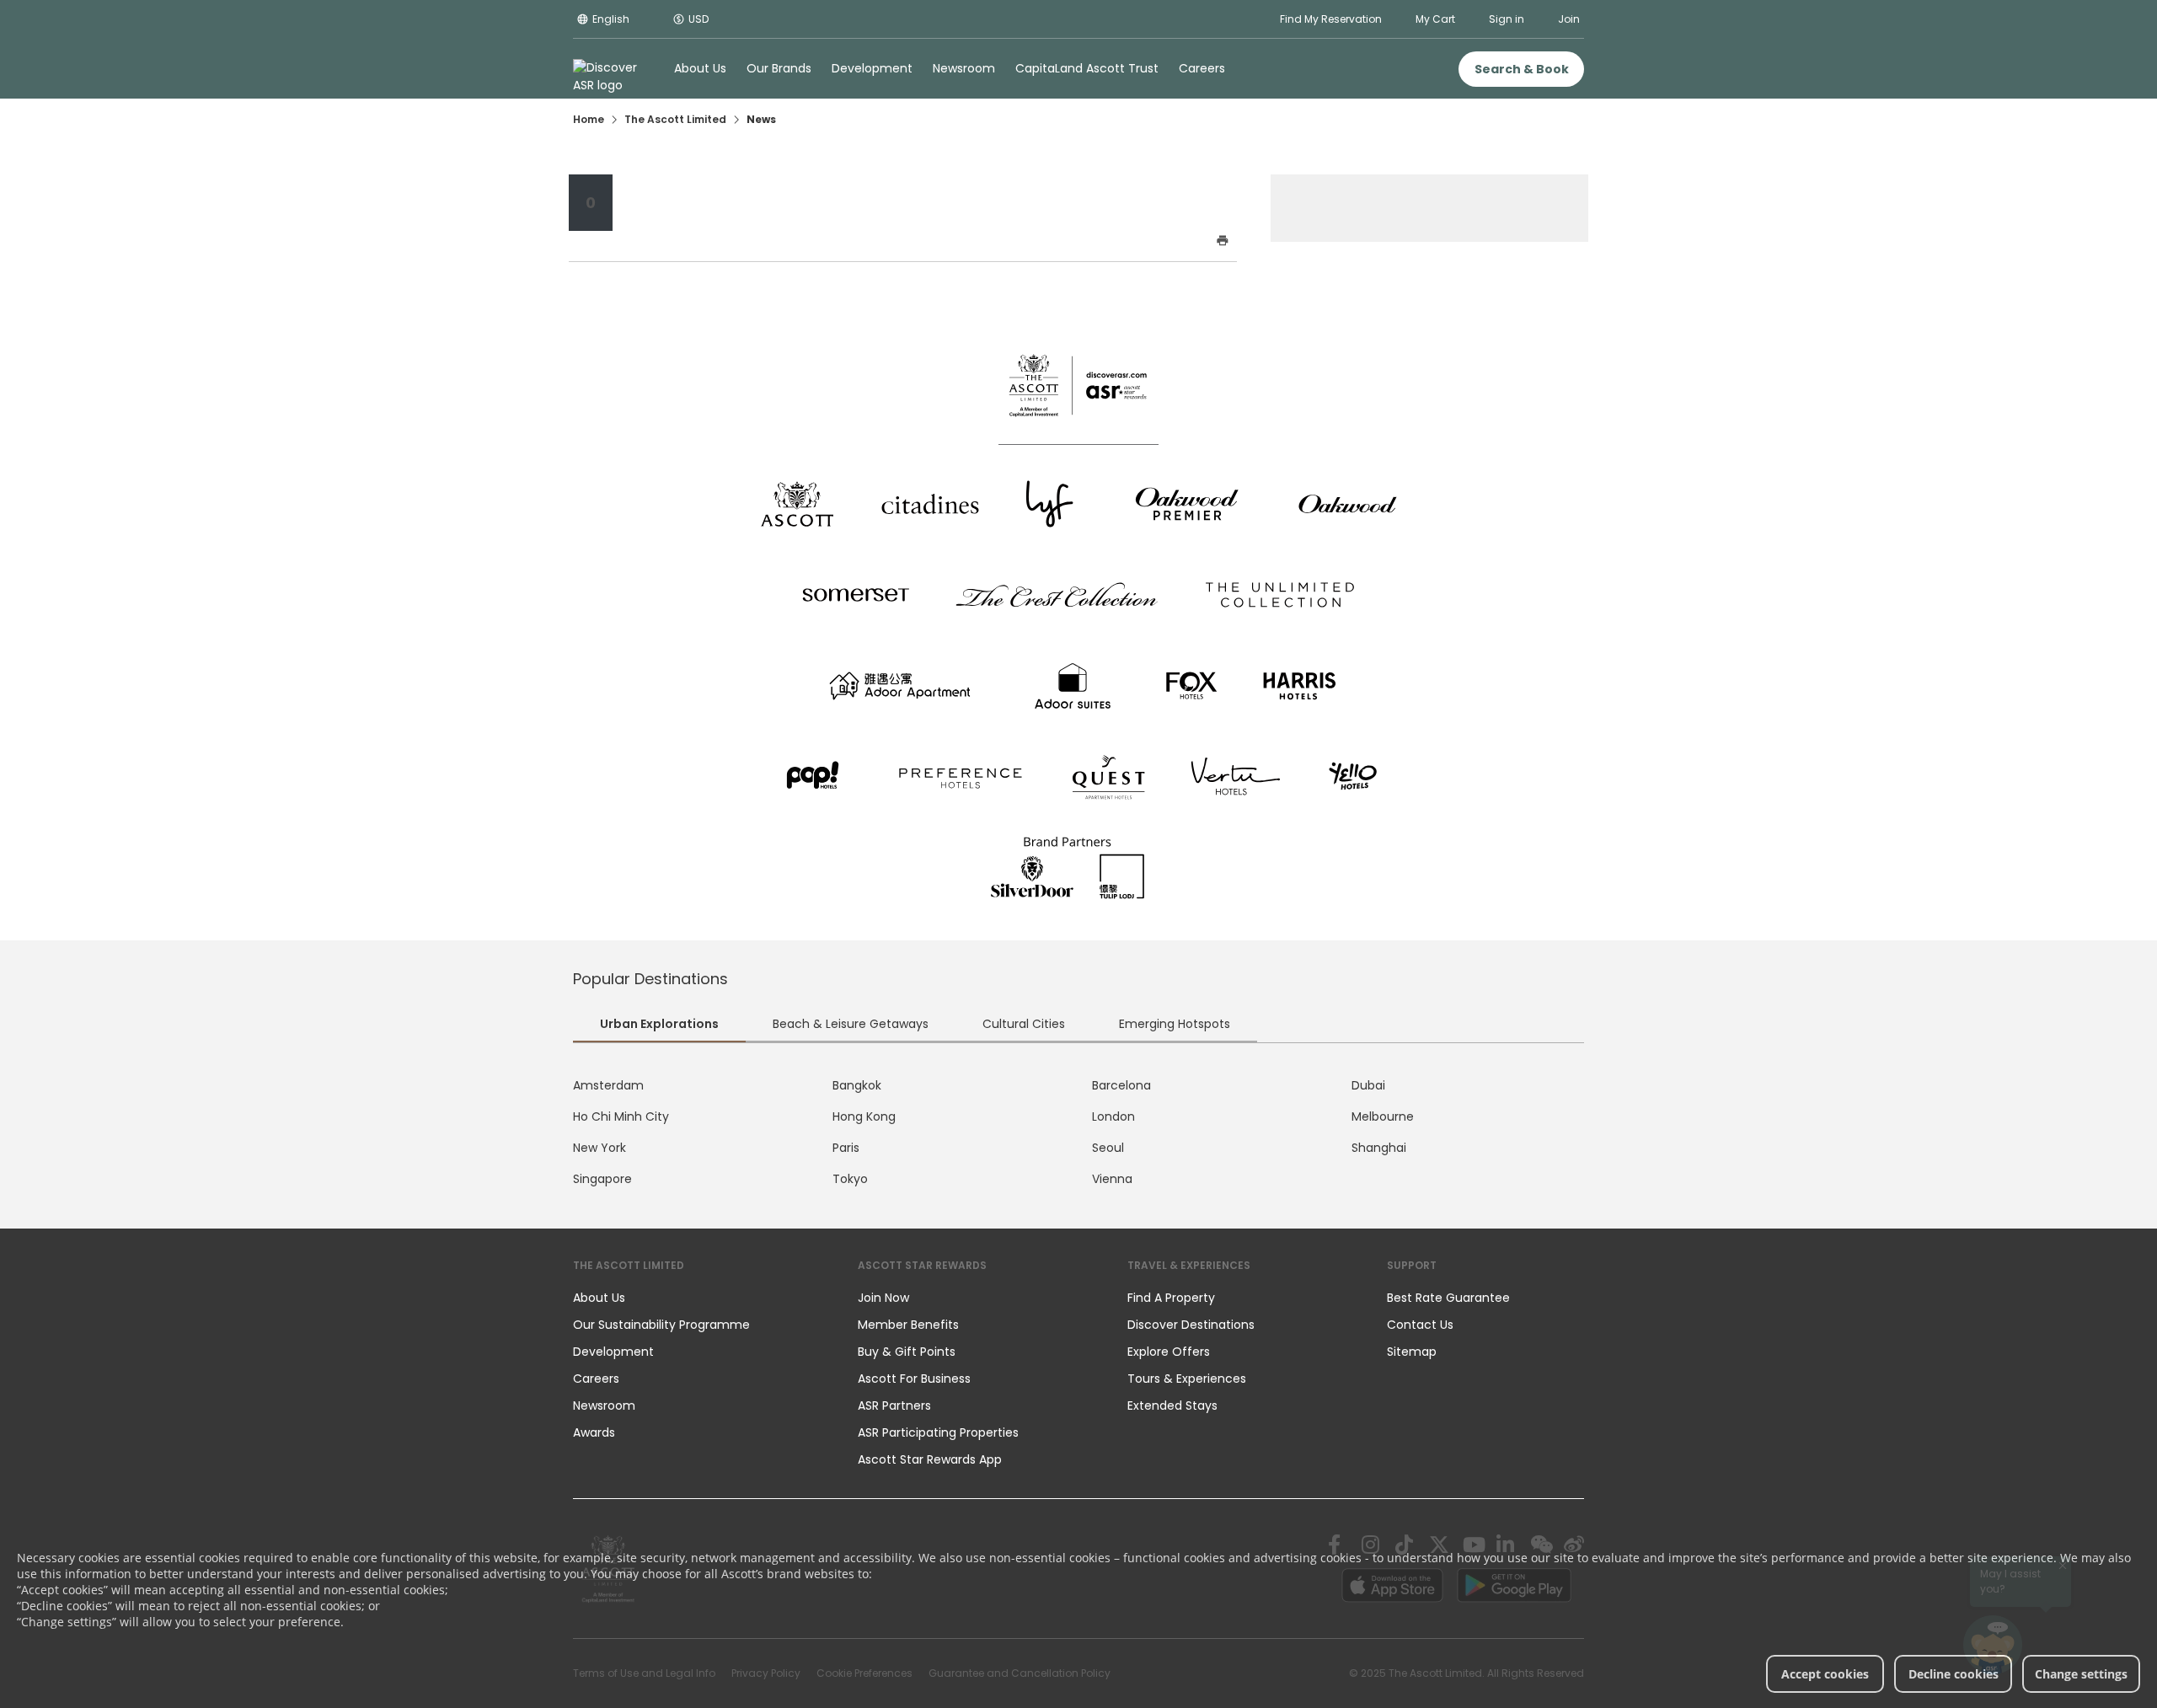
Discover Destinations (1191, 1325)
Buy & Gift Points (907, 1352)
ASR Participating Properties (938, 1432)
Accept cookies (1825, 1674)
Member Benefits (908, 1325)
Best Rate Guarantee (1448, 1298)
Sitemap (1412, 1352)
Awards (594, 1432)
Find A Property (1171, 1298)
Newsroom (604, 1405)
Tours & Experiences (1188, 1379)
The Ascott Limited (675, 119)
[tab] (659, 1026)
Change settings (2081, 1674)
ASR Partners (894, 1405)
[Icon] (903, 242)
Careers (596, 1379)
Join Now (883, 1298)
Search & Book (1522, 69)
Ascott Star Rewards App (930, 1459)
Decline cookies (1954, 1674)
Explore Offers (1169, 1352)
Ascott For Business (914, 1379)
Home (589, 119)
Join (1569, 19)
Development (613, 1352)
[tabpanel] (1078, 1132)
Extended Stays (1172, 1405)
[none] (698, 1298)
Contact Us (1420, 1325)
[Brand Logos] (797, 504)
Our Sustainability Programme (661, 1325)
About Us (599, 1298)
